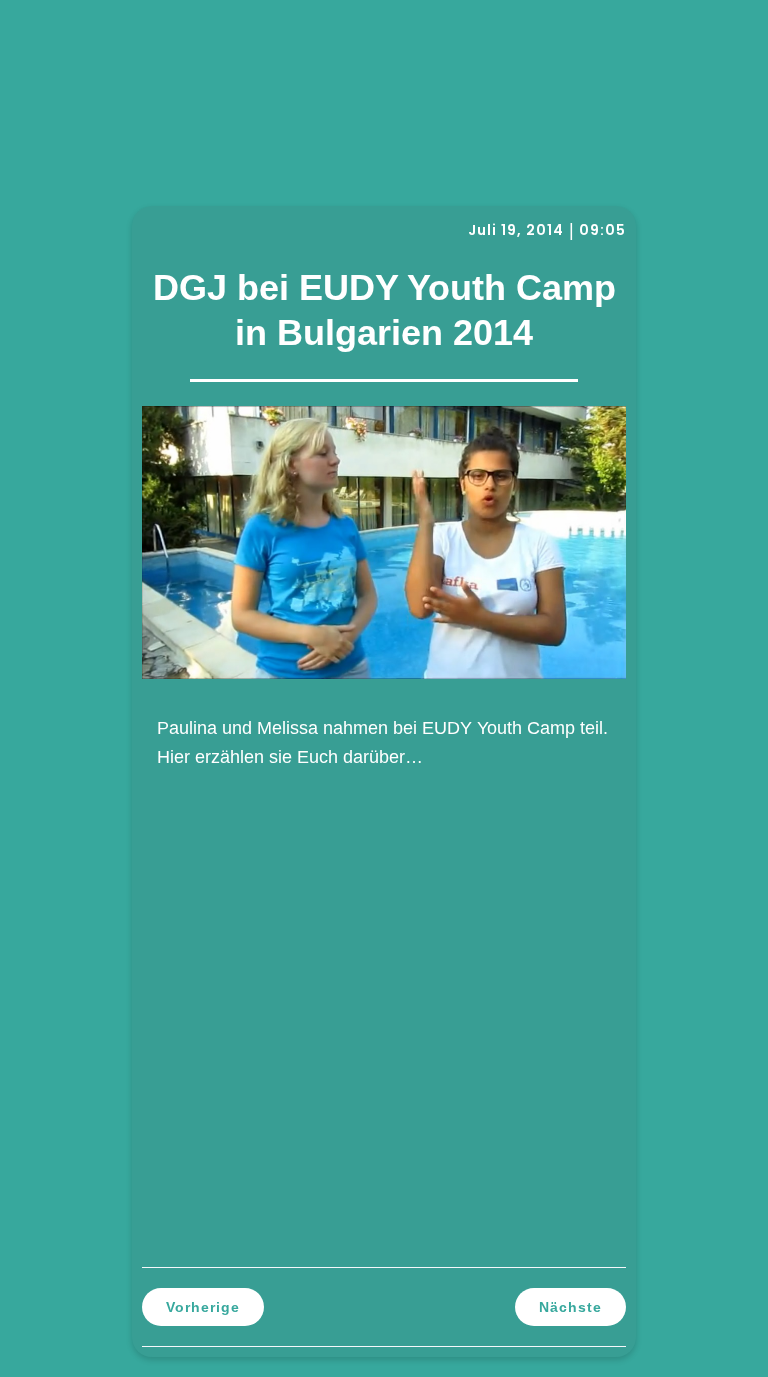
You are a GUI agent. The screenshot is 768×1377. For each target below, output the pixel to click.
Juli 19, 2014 (516, 230)
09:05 (602, 230)
